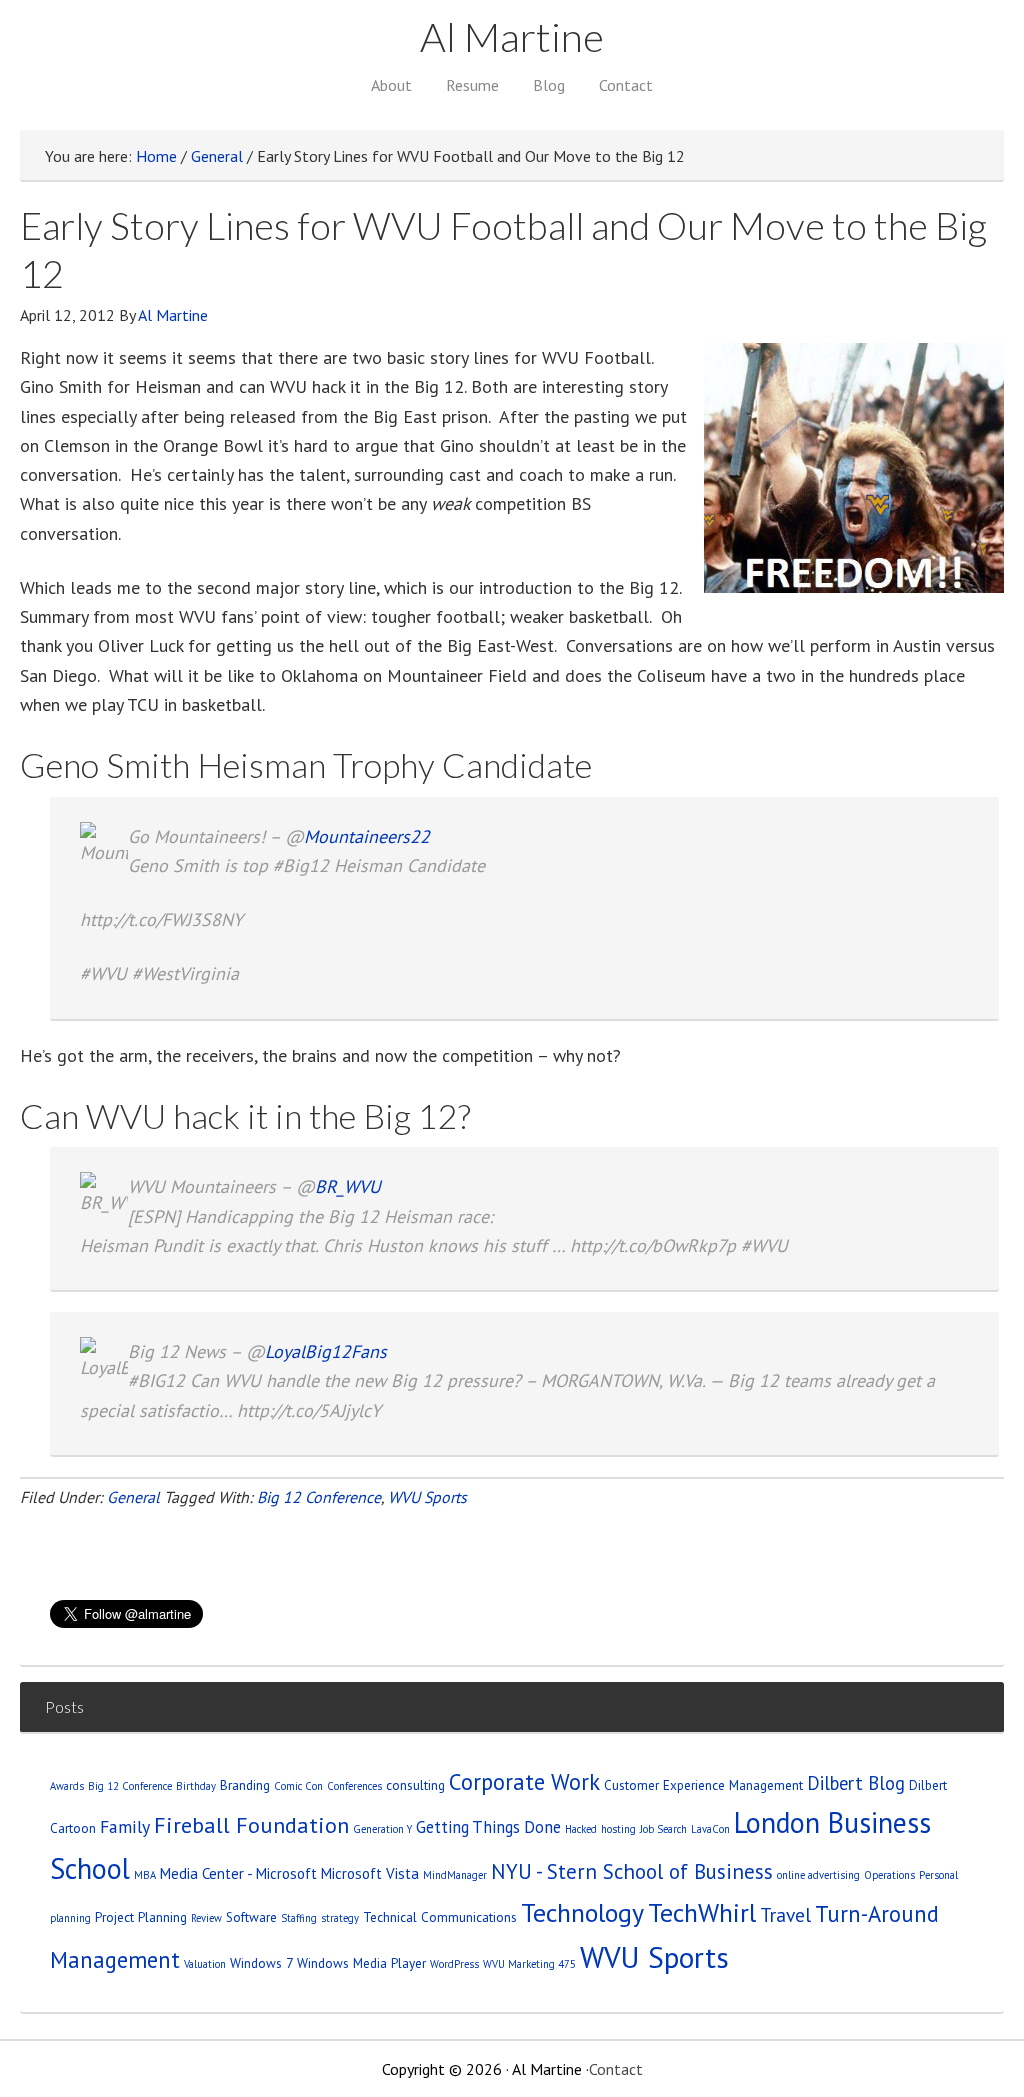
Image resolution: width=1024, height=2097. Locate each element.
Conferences (354, 1786)
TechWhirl (702, 1912)
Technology (582, 1912)
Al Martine (512, 37)
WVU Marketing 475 (529, 1964)
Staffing (299, 1918)
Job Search (663, 1829)
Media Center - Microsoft (238, 1873)
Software (251, 1917)
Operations (889, 1875)
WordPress (454, 1964)
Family (125, 1826)
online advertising (818, 1875)
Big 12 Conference (319, 1497)
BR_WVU (348, 1186)
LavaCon (710, 1829)
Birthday (196, 1786)
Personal (938, 1875)
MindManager (455, 1875)
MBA (145, 1875)
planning (70, 1918)
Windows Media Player (361, 1963)
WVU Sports (427, 1497)
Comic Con (298, 1786)
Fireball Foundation (251, 1824)
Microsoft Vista (370, 1873)
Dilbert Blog (856, 1783)
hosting (618, 1829)
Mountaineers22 (367, 836)
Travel (785, 1914)
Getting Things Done (488, 1827)
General (133, 1497)
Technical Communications (440, 1917)
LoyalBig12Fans (326, 1351)
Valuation (205, 1964)
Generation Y (382, 1829)
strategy (340, 1918)
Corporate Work (524, 1781)
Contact (616, 2069)
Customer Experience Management (703, 1785)
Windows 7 (261, 1963)
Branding (245, 1785)
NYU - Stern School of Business (632, 1871)
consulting (415, 1785)
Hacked (581, 1829)
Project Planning (141, 1917)
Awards (67, 1786)
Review (206, 1918)
